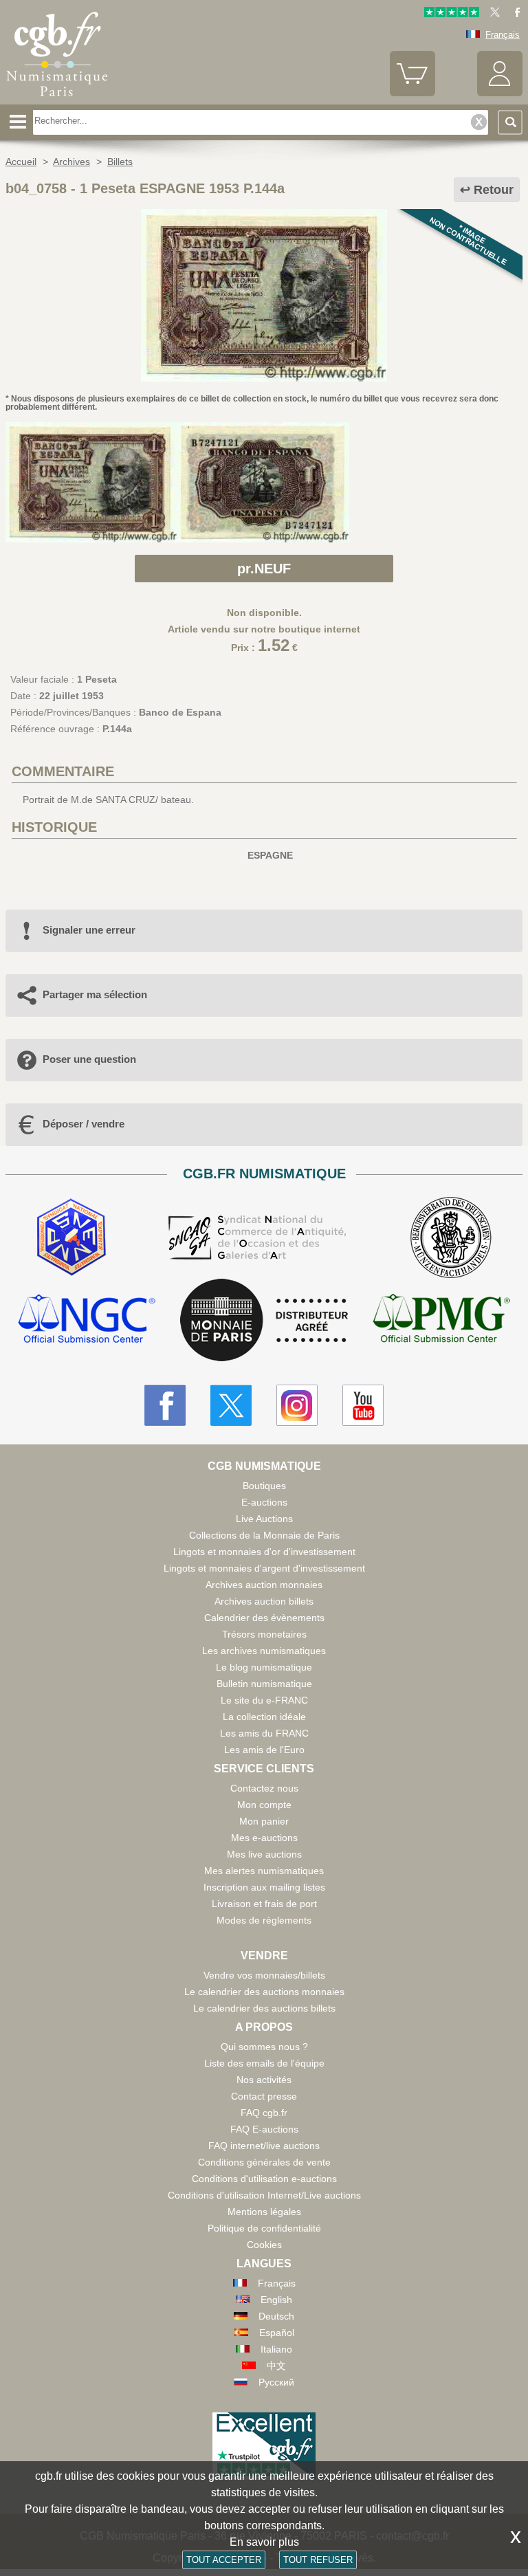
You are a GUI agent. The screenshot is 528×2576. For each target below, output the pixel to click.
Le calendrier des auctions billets (264, 2008)
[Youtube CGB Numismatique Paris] (363, 1405)
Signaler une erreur (89, 930)
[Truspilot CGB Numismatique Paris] (452, 14)
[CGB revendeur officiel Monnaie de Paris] (264, 1321)
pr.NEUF (264, 569)
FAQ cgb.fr (264, 2113)
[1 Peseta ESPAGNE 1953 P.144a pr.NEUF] (264, 378)
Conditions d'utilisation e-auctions (264, 2179)
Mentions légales (264, 2212)
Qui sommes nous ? (264, 2047)
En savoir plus (264, 2542)
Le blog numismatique (264, 1667)
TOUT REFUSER (318, 2560)
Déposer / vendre (84, 1124)
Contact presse (264, 2096)
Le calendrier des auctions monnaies (264, 1992)
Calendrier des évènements (264, 1618)
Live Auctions (264, 1519)
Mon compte (264, 1805)
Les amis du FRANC (264, 1733)
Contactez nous (264, 1788)
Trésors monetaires (264, 1634)
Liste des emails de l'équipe (264, 2063)
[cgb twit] (492, 14)
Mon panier (264, 1821)
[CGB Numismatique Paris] (57, 100)
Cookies (264, 2245)
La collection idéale (264, 1717)
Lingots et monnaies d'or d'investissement (264, 1552)
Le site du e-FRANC (264, 1700)
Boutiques (264, 1486)
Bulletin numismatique (264, 1684)
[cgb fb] (514, 14)
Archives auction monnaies (264, 1585)
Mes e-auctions (264, 1838)
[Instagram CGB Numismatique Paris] (297, 1405)
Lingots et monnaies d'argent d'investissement (264, 1568)
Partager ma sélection (95, 994)
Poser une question (89, 1059)
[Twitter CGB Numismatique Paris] (231, 1405)
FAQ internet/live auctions (264, 2146)
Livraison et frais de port (264, 1904)
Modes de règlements (264, 1920)
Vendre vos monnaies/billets (264, 1975)
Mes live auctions (264, 1854)
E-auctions (264, 1502)
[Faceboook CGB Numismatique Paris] (165, 1405)
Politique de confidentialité (264, 2228)
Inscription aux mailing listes (264, 1887)
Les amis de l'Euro (264, 1750)
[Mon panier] (412, 93)
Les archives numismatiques (264, 1651)
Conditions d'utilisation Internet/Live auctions (264, 2195)
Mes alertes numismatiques (264, 1871)
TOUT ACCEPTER (224, 2560)
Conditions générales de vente (264, 2162)
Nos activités (264, 2080)
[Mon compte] (500, 93)
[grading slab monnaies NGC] (87, 1320)
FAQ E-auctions (264, 2129)
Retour (494, 190)
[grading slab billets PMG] (441, 1320)
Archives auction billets (264, 1601)
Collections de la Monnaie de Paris (264, 1535)
